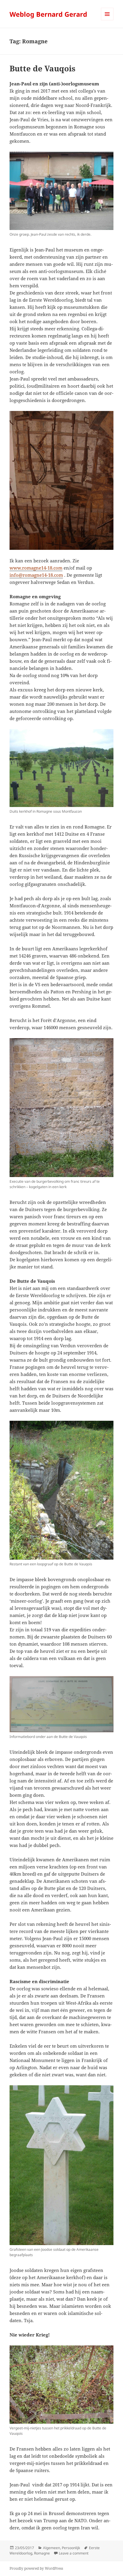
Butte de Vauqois (43, 68)
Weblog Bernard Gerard (48, 14)
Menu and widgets (107, 20)
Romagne (42, 2553)
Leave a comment (74, 2553)
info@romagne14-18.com (36, 575)
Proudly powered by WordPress (36, 2568)
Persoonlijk (71, 2548)
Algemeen (51, 2548)
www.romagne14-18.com (36, 568)
